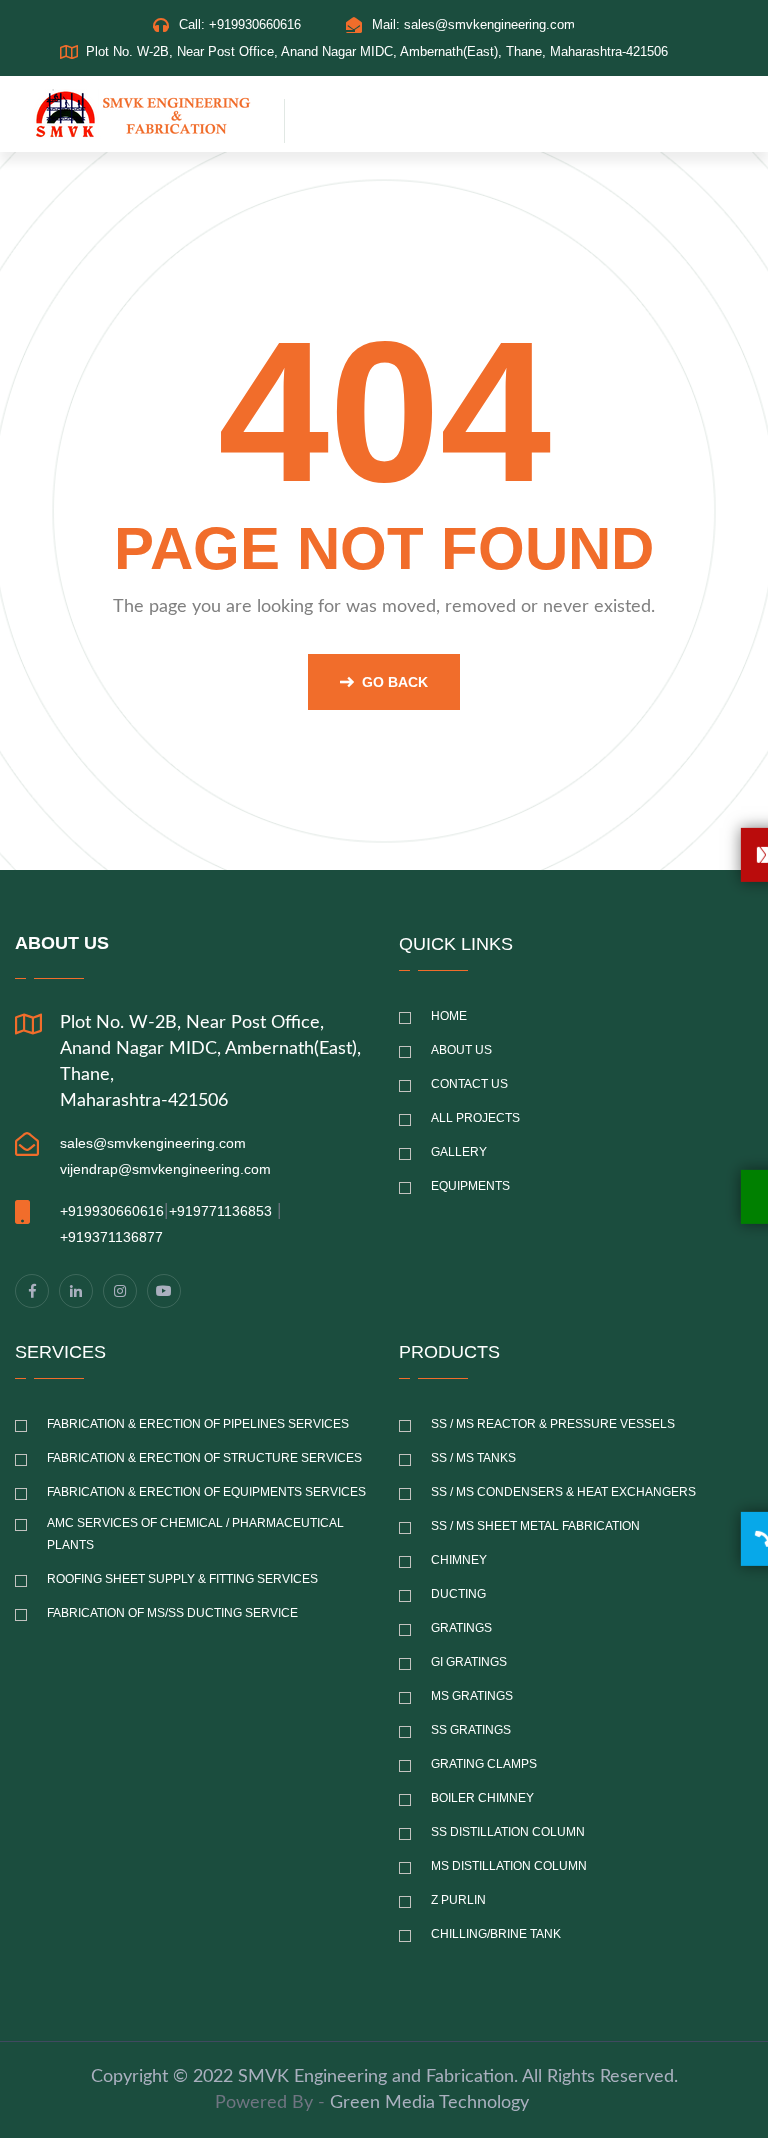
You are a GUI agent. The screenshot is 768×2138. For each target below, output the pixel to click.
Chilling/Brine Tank (496, 1934)
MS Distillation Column (509, 1866)
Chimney (459, 1560)
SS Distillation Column (508, 1832)
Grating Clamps (484, 1764)
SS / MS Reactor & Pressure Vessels (553, 1424)
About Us (461, 1050)
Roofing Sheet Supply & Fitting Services (182, 1579)
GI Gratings (469, 1662)
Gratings (461, 1628)
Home (449, 1016)
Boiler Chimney (482, 1798)
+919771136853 (220, 1211)
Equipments (470, 1186)
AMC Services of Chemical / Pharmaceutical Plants (195, 1534)
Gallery (459, 1152)
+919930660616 (255, 24)
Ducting (458, 1594)
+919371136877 (111, 1237)
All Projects (475, 1118)
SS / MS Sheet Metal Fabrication (535, 1526)
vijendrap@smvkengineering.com (165, 1169)
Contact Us (469, 1084)
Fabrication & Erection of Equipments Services (206, 1492)
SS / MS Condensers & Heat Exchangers (563, 1492)
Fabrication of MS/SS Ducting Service (172, 1613)
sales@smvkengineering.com (489, 24)
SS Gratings (471, 1730)
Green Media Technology (429, 2103)
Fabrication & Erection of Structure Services (204, 1458)
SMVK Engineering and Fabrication (376, 2077)
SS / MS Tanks (473, 1458)
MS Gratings (472, 1696)
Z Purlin (458, 1900)
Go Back (395, 682)
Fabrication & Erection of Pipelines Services (198, 1424)
